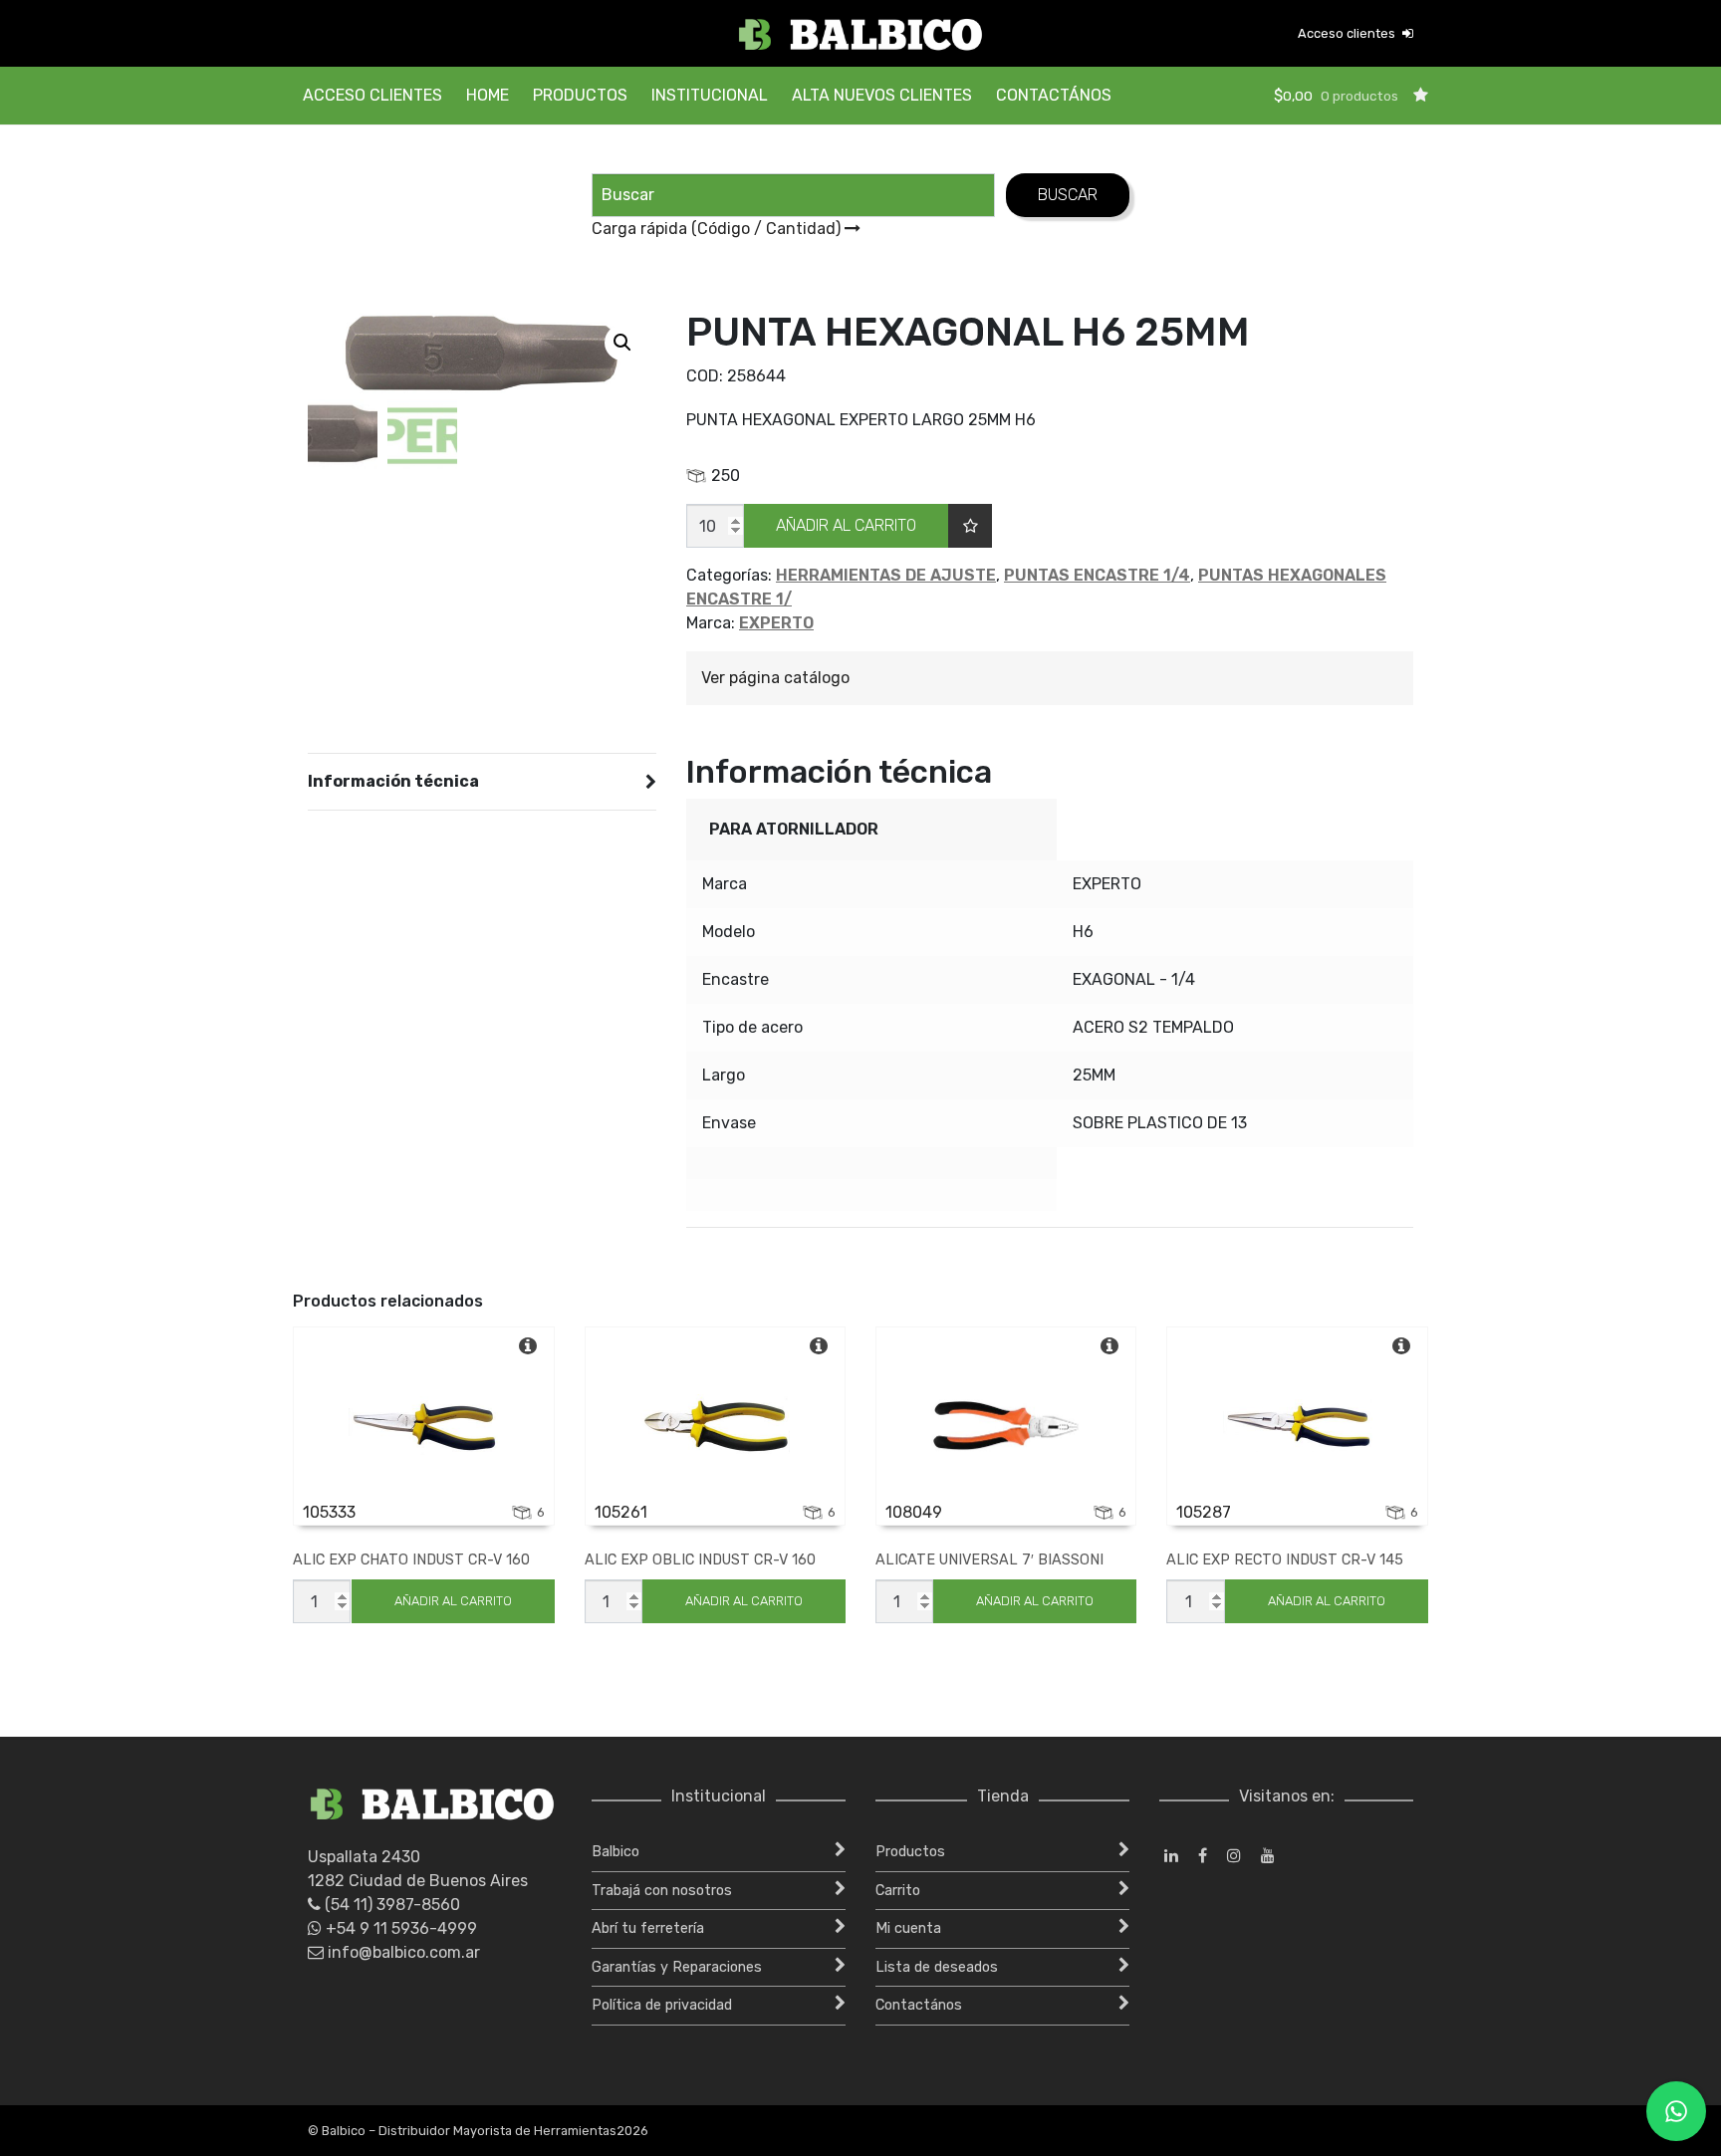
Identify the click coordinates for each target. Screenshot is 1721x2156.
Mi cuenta (908, 1928)
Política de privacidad (662, 2005)
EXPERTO (776, 623)
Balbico (615, 1852)
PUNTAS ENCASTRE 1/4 (1097, 575)
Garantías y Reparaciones (677, 1967)
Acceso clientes (1348, 33)
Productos (580, 95)
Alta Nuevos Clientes (882, 95)
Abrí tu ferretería (648, 1928)
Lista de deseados (937, 1967)
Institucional (710, 95)
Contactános (1054, 95)
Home (488, 95)
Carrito (898, 1891)
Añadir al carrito (846, 525)
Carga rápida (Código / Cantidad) (718, 229)
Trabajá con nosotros (662, 1891)
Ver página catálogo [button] (775, 678)
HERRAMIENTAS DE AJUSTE (886, 575)
